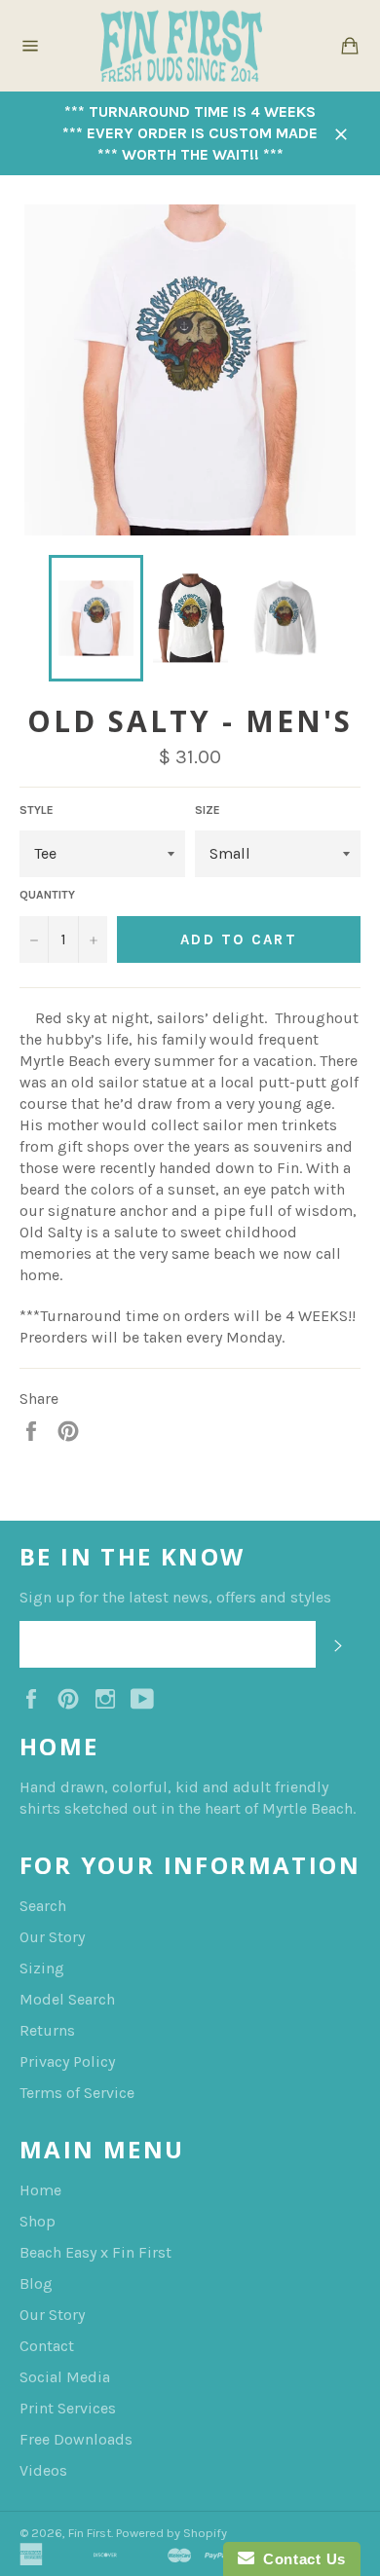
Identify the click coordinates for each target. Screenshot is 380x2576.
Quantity (47, 895)
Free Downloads (76, 2439)
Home (40, 2190)
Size (208, 810)
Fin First (90, 2533)
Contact (47, 2346)
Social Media (65, 2377)
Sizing (42, 1968)
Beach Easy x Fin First (95, 2252)
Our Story (52, 1937)
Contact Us (300, 2559)
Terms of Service (77, 2093)
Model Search (67, 1999)
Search (43, 1906)
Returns (47, 2030)
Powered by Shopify (171, 2533)
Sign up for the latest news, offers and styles (175, 1597)
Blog (36, 2283)
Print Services (68, 2408)
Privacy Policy (67, 2061)
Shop (38, 2221)
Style (37, 810)
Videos (43, 2470)
